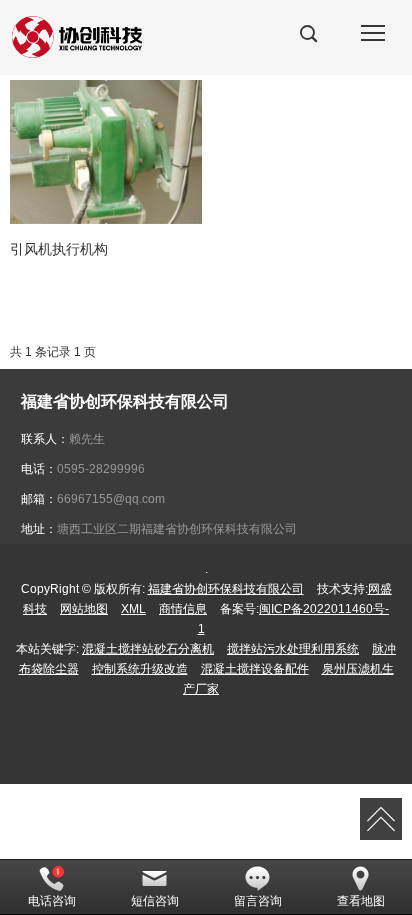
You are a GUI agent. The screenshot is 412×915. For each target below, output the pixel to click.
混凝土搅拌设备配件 (255, 669)
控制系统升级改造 (140, 669)
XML (133, 609)
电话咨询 (52, 901)
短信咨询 (155, 901)
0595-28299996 (101, 469)
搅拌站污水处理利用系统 (293, 649)
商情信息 (183, 609)
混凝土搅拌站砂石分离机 (148, 649)
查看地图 (361, 901)
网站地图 (84, 609)
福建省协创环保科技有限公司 (226, 589)
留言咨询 (258, 901)
